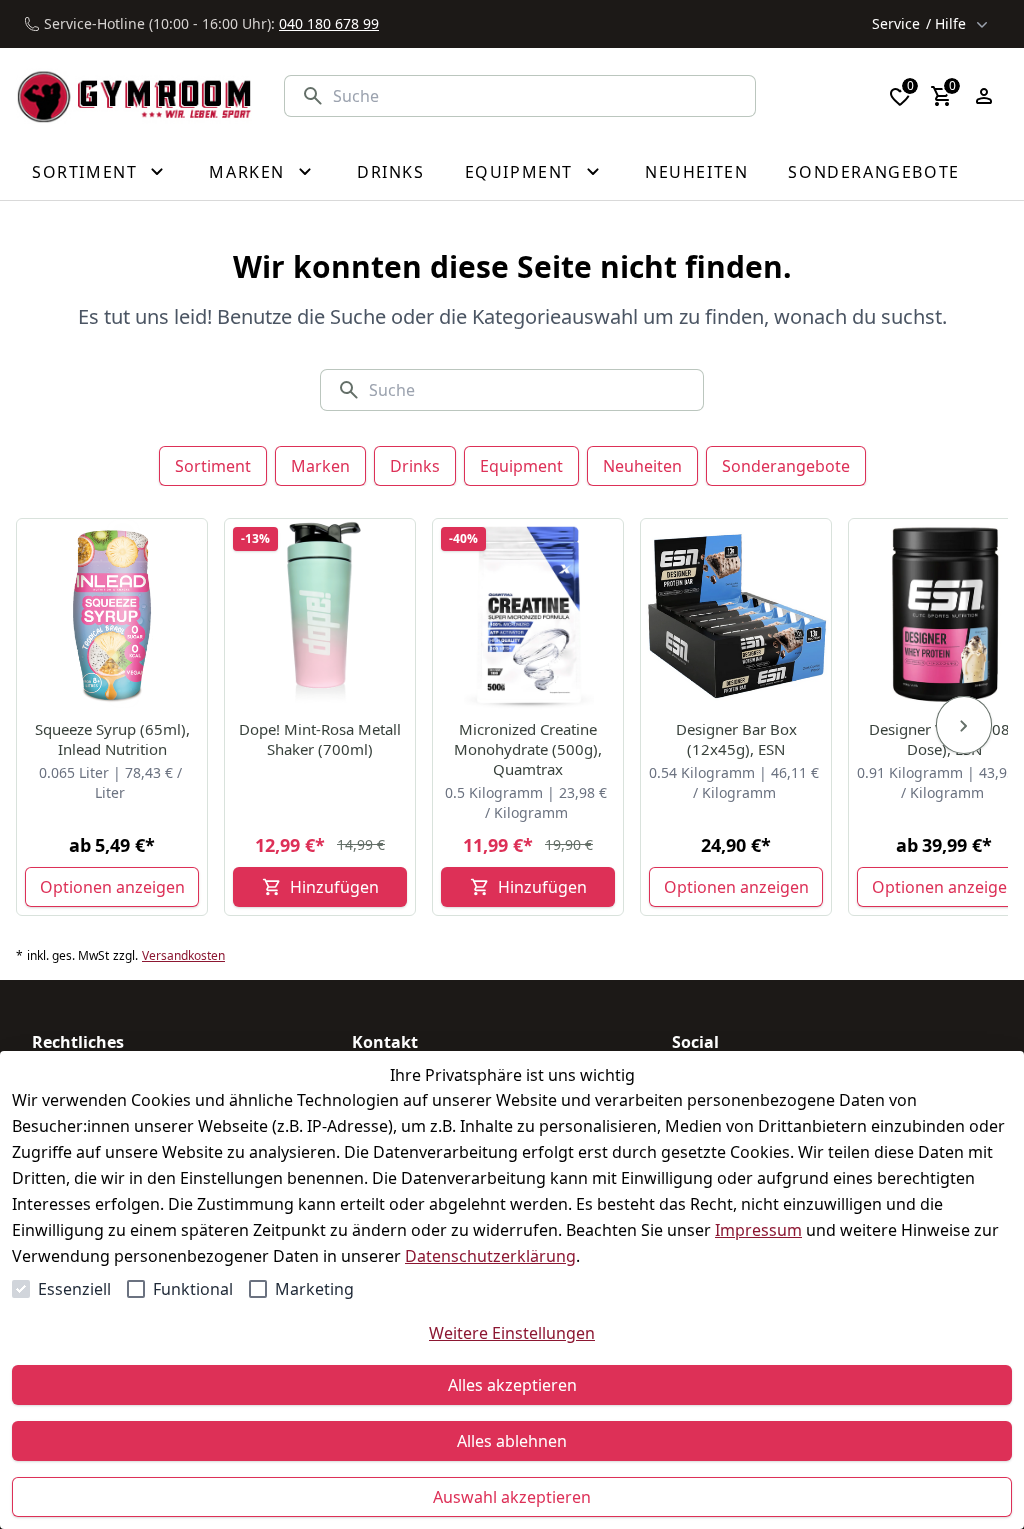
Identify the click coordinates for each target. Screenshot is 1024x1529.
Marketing (314, 1289)
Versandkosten (183, 956)
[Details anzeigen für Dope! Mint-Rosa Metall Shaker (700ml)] (321, 615)
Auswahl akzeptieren (512, 1497)
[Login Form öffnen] (984, 96)
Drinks (415, 466)
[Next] (964, 725)
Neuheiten (642, 466)
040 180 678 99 (329, 23)
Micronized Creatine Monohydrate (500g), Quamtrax (528, 749)
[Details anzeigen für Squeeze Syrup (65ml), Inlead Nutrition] (113, 615)
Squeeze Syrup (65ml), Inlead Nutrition (112, 739)
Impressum (758, 1230)
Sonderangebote (786, 466)
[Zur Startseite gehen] (134, 96)
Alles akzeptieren (512, 1385)
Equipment (521, 466)
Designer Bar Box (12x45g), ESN (736, 739)
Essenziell (74, 1289)
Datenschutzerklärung (490, 1256)
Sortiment (213, 466)
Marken (320, 466)
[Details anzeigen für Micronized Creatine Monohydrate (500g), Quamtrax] (529, 615)
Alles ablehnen (512, 1441)
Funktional (193, 1289)
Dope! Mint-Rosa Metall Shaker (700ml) (320, 739)
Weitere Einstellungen (512, 1333)
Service (919, 23)
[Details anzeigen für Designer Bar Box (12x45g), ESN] (737, 615)
